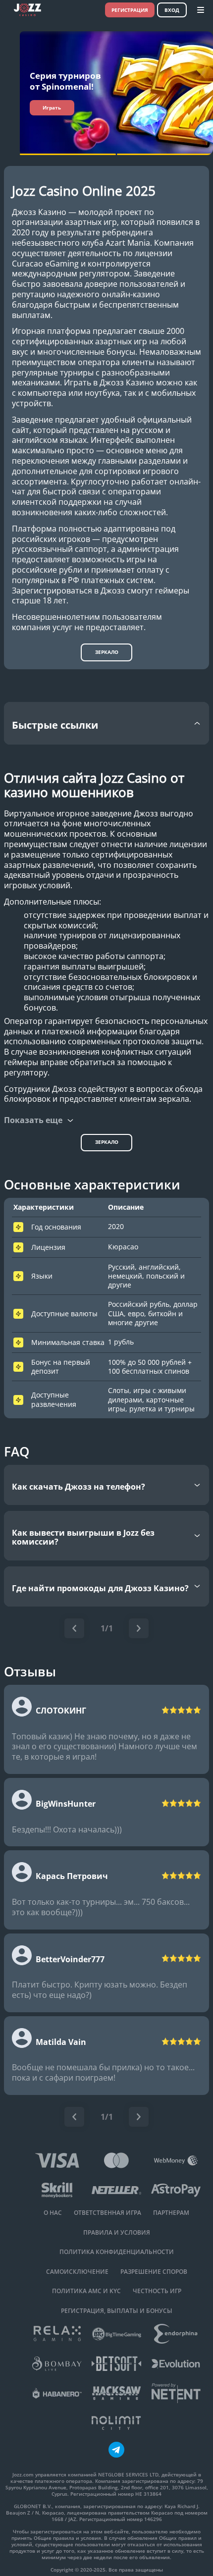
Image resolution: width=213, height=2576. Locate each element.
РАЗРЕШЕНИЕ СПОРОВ (154, 2272)
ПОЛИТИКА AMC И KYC (86, 2291)
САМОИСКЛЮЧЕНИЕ (77, 2272)
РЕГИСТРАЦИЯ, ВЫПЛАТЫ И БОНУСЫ (117, 2311)
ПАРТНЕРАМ (171, 2213)
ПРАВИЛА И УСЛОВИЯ (117, 2233)
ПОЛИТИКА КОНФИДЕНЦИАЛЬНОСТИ (117, 2252)
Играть (52, 107)
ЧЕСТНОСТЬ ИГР (157, 2291)
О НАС (53, 2213)
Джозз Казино (39, 212)
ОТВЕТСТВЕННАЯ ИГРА (107, 2213)
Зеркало (107, 652)
